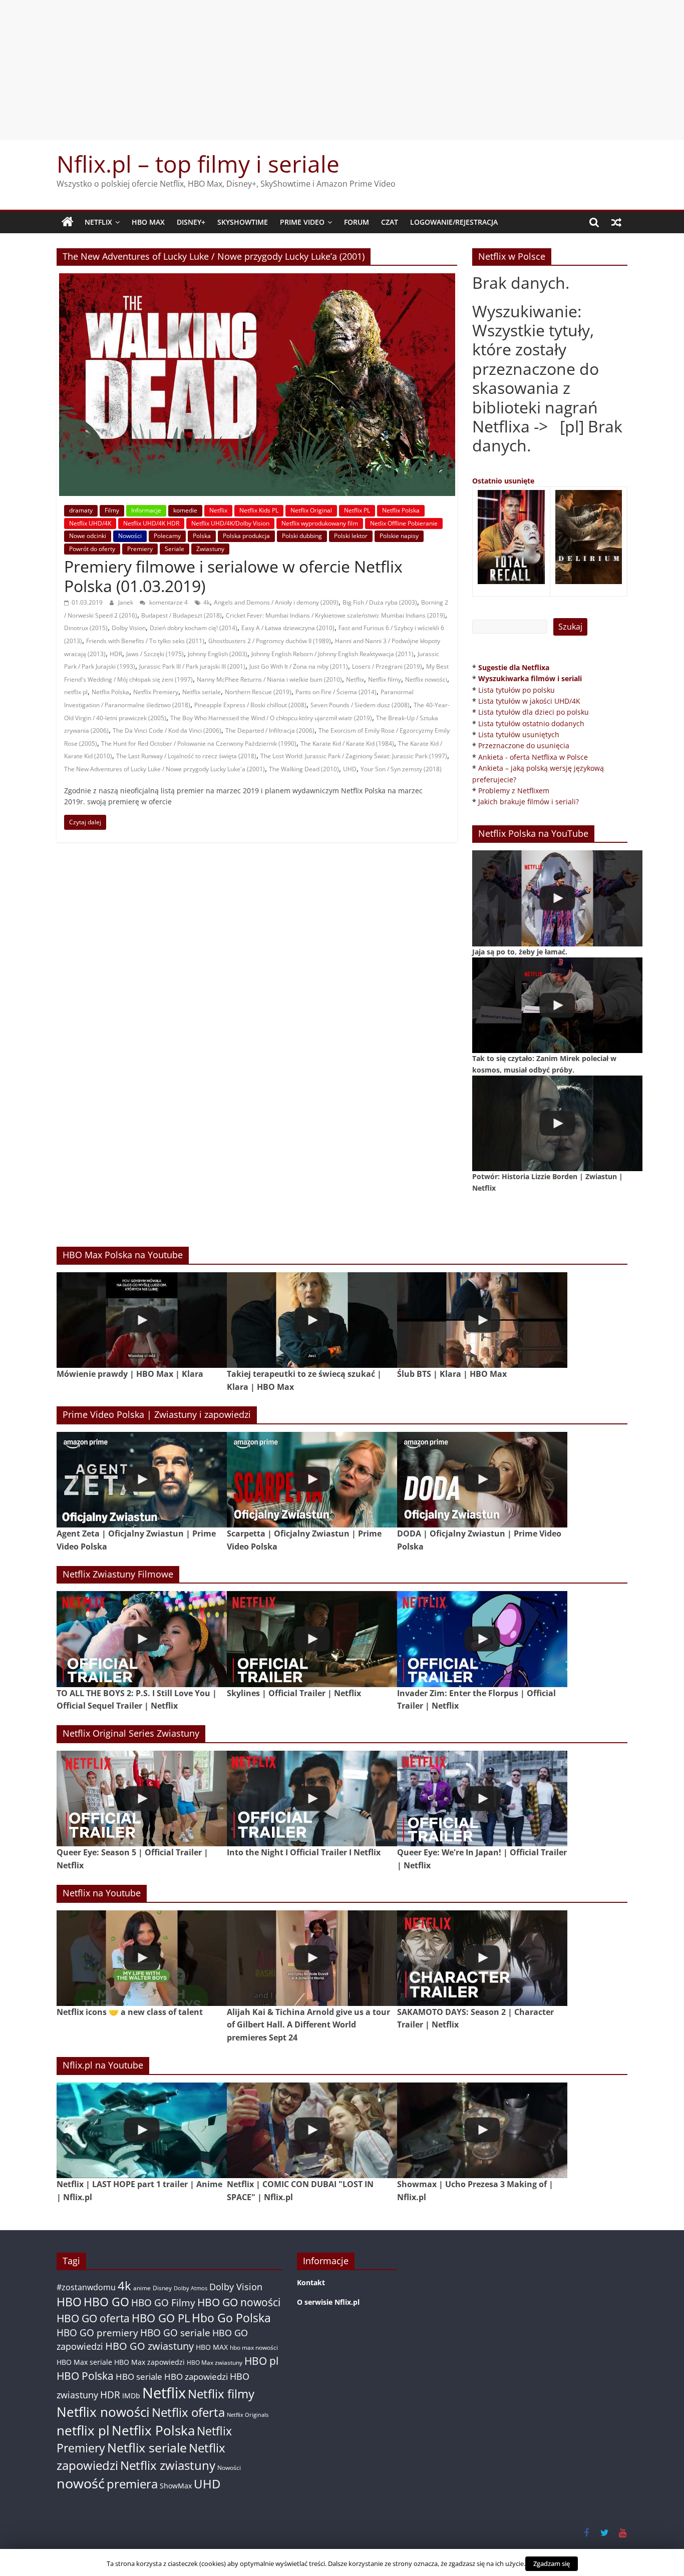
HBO (69, 2302)
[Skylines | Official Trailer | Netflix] (312, 1639)
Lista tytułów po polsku (517, 690)
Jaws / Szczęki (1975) (155, 654)
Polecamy (167, 536)
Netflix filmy (385, 679)
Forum (357, 222)
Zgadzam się (552, 2563)
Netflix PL (357, 510)
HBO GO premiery (97, 2333)
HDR (116, 654)
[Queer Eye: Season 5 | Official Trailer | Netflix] (142, 1798)
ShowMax (176, 2486)
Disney (162, 2288)
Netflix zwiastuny (168, 2465)
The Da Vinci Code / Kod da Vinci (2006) (167, 730)
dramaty (81, 510)
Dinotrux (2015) (86, 628)
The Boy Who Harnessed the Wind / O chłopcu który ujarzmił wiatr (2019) (271, 718)
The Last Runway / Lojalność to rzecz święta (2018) (186, 756)
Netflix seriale (202, 692)
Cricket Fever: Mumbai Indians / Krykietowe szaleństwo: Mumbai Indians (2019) (335, 615)
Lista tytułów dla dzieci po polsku (534, 712)
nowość (81, 2483)
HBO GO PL (161, 2318)
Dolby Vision (129, 628)
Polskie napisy (399, 536)
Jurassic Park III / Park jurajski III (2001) (192, 666)
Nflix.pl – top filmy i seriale (198, 164)
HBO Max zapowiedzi (149, 2362)
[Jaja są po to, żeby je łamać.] (557, 898)
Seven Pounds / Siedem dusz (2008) (360, 705)
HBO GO (106, 2302)
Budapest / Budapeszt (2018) (182, 615)
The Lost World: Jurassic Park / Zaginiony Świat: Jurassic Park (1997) (354, 756)
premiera (132, 2484)
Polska (202, 536)
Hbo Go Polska (231, 2318)
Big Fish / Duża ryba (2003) (380, 602)
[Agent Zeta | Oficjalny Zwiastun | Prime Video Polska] (142, 1480)
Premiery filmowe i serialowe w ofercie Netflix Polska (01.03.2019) (233, 576)
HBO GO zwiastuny (149, 2346)
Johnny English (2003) (218, 654)
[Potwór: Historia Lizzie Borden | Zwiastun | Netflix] (557, 1123)
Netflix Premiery (156, 692)
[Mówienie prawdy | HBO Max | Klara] (142, 1320)
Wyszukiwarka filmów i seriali (530, 678)
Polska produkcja (246, 536)
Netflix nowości (426, 679)
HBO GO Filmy (163, 2302)
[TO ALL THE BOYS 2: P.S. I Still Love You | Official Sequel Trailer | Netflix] (142, 1639)
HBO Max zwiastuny (215, 2363)
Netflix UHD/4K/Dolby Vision (230, 523)
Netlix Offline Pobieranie (404, 523)
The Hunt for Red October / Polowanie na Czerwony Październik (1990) (199, 743)
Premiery (140, 549)
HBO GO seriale (175, 2333)
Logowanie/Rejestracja (454, 222)
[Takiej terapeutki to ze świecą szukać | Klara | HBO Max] (312, 1320)
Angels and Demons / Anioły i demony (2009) (276, 602)
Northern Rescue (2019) (258, 692)
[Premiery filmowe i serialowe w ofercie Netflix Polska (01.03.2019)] (257, 279)
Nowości (130, 536)
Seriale (175, 549)
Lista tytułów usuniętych (519, 734)
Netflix (98, 222)
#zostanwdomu (86, 2287)
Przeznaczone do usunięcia (524, 745)
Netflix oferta (188, 2412)
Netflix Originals (248, 2415)
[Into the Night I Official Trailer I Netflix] (312, 1798)
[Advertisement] (342, 70)
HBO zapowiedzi (196, 2377)
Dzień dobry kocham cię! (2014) (194, 628)
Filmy (112, 510)
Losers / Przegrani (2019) (387, 666)
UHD (350, 769)
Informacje (146, 510)
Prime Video (302, 222)
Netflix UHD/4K (90, 523)
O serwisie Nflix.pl (328, 2302)
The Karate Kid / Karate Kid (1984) (347, 743)
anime (142, 2288)
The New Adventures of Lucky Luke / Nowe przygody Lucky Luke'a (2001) (164, 769)
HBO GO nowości (239, 2302)
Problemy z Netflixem (514, 791)
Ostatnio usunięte (503, 481)
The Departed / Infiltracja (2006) (270, 730)
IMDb (131, 2396)
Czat (390, 222)
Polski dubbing (302, 536)
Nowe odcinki (88, 536)
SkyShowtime (243, 222)
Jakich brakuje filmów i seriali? (529, 802)
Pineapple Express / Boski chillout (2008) (250, 705)
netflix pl (76, 692)
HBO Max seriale (84, 2362)
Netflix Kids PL (259, 510)
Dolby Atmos (191, 2288)
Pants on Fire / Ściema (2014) (336, 692)
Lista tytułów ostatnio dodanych (531, 723)
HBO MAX (148, 222)
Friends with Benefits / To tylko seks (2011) (145, 641)
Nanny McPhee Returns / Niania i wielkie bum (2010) (269, 679)
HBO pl (261, 2361)
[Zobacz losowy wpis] (616, 222)
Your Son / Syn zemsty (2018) (401, 769)
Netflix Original (311, 510)
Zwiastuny (210, 549)
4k (207, 602)
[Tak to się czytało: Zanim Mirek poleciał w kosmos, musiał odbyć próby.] (557, 1005)
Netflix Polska (401, 510)
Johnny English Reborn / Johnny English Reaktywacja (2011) (332, 654)
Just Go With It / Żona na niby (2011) (299, 666)
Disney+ (191, 222)
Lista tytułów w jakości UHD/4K (529, 701)
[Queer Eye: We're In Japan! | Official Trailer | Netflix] (482, 1798)
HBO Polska (85, 2376)
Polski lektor (351, 536)
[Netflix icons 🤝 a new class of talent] (142, 1958)
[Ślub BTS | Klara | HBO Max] (482, 1320)
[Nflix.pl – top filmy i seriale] (68, 222)
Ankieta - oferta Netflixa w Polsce (533, 757)
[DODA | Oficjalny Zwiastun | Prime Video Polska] (482, 1480)
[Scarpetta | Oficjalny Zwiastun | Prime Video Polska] (312, 1480)
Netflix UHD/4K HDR (151, 523)
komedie (185, 510)
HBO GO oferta (93, 2318)
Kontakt (311, 2282)
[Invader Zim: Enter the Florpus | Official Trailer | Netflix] (482, 1639)
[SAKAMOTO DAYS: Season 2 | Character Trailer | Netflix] (482, 1958)
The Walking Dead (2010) (304, 769)
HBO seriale (139, 2376)
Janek (126, 602)
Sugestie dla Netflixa (514, 667)
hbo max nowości (254, 2347)
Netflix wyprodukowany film (320, 523)
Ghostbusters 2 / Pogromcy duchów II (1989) (270, 641)
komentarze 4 (168, 602)
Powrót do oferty (92, 549)
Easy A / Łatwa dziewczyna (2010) (288, 628)
